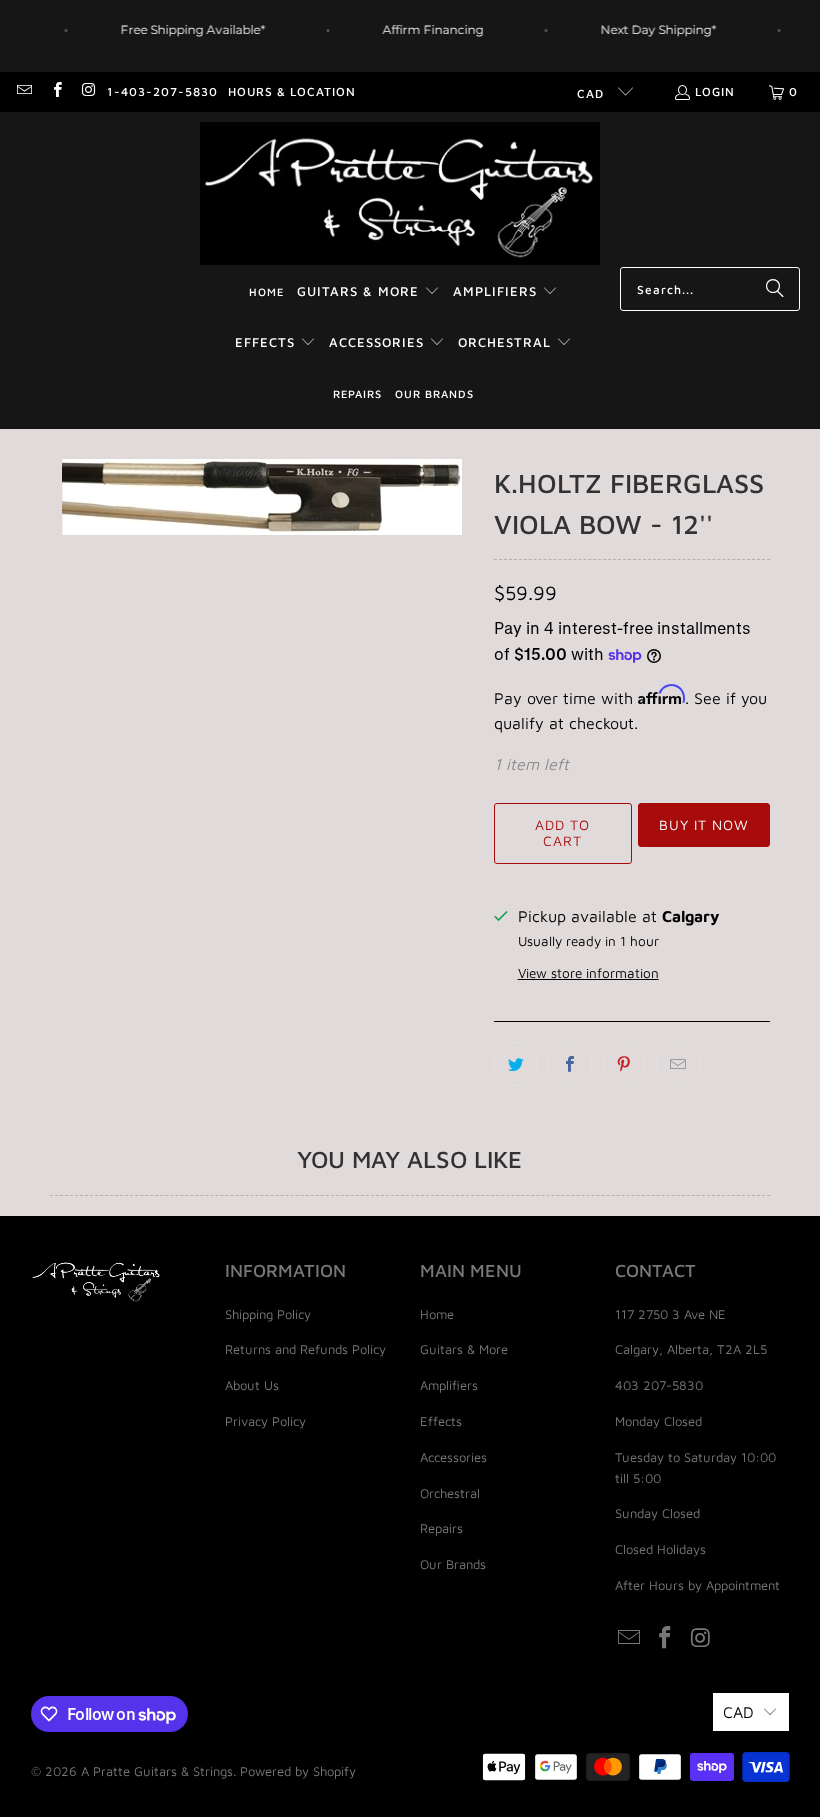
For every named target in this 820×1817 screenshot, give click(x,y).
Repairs (441, 1528)
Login (715, 91)
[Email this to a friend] (678, 1064)
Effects (441, 1421)
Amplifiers (449, 1385)
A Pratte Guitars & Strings (157, 1771)
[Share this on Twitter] (516, 1064)
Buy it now (704, 824)
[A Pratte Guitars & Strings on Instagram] (88, 91)
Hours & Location (292, 91)
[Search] (775, 289)
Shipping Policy (268, 1314)
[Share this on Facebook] (570, 1064)
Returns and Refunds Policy (305, 1349)
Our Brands (453, 1564)
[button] (368, 292)
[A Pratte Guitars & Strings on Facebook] (55, 91)
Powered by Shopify (298, 1771)
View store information (588, 973)
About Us (252, 1385)
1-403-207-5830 (162, 91)
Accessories (453, 1457)
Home (437, 1314)
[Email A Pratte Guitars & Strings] (23, 91)
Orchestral (450, 1493)
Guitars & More (464, 1349)
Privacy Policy (265, 1421)
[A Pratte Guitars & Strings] (400, 194)
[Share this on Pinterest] (624, 1064)
